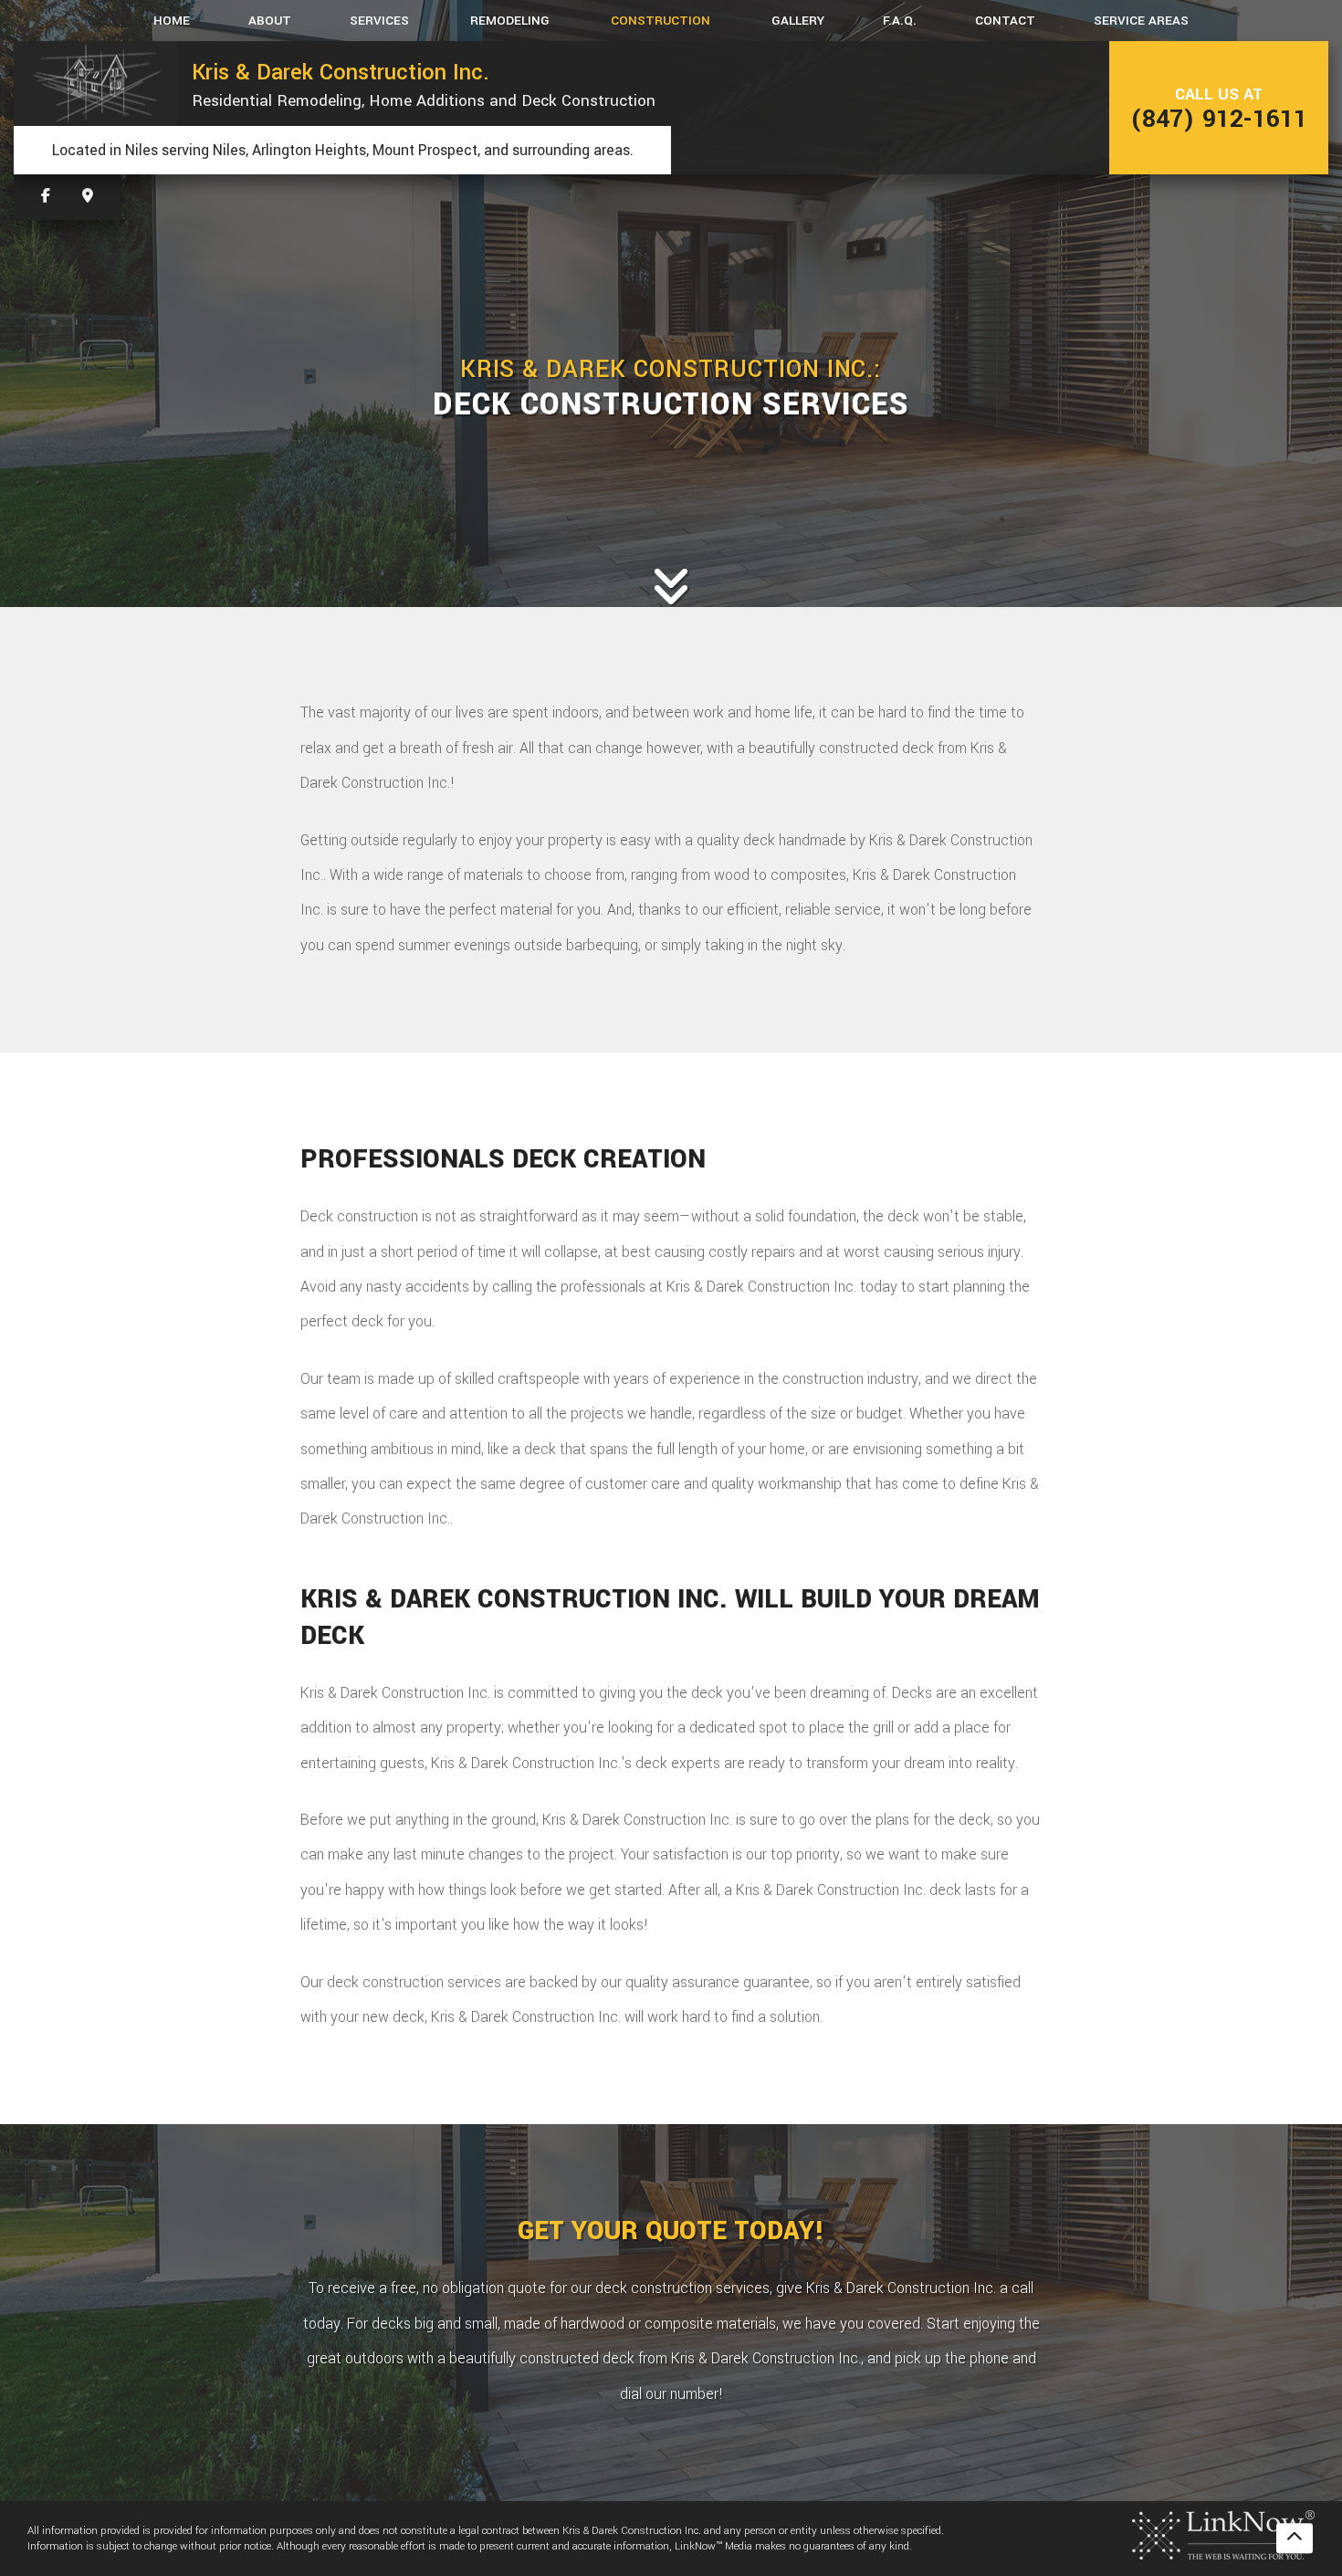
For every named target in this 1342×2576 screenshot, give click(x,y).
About (270, 21)
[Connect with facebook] (46, 197)
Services (379, 21)
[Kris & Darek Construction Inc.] (96, 84)
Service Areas (1141, 21)
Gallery (798, 21)
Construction (661, 21)
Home (172, 21)
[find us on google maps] (88, 197)
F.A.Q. (900, 21)
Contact (1005, 21)
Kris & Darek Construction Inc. (341, 72)
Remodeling (510, 21)
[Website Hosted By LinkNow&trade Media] (1223, 2534)
